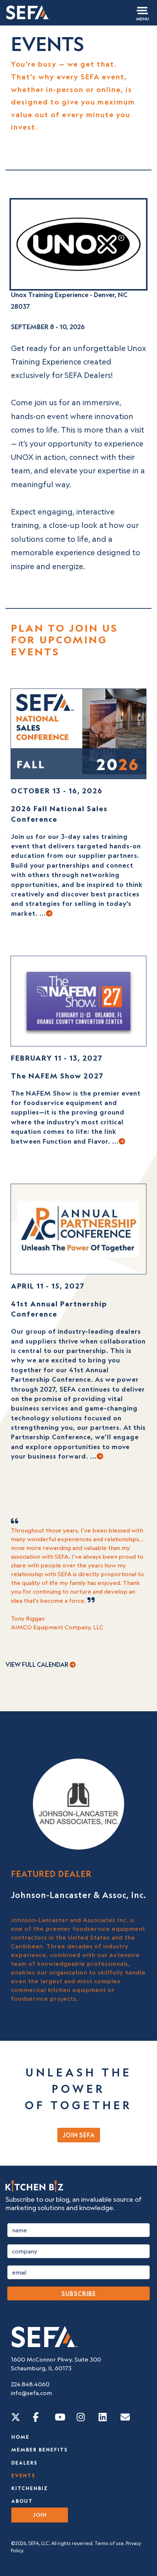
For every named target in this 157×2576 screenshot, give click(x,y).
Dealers (24, 2463)
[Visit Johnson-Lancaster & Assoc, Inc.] (78, 1803)
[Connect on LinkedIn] (103, 2417)
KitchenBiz (30, 2488)
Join (40, 2515)
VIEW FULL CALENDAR (38, 1665)
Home (20, 2437)
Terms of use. (110, 2543)
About (22, 2501)
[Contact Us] (125, 2417)
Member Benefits (40, 2450)
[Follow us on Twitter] (16, 2417)
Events (23, 2476)
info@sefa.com (31, 2393)
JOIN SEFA (79, 2135)
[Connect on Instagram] (81, 2417)
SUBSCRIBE (79, 2294)
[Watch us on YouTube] (60, 2417)
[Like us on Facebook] (36, 2417)
